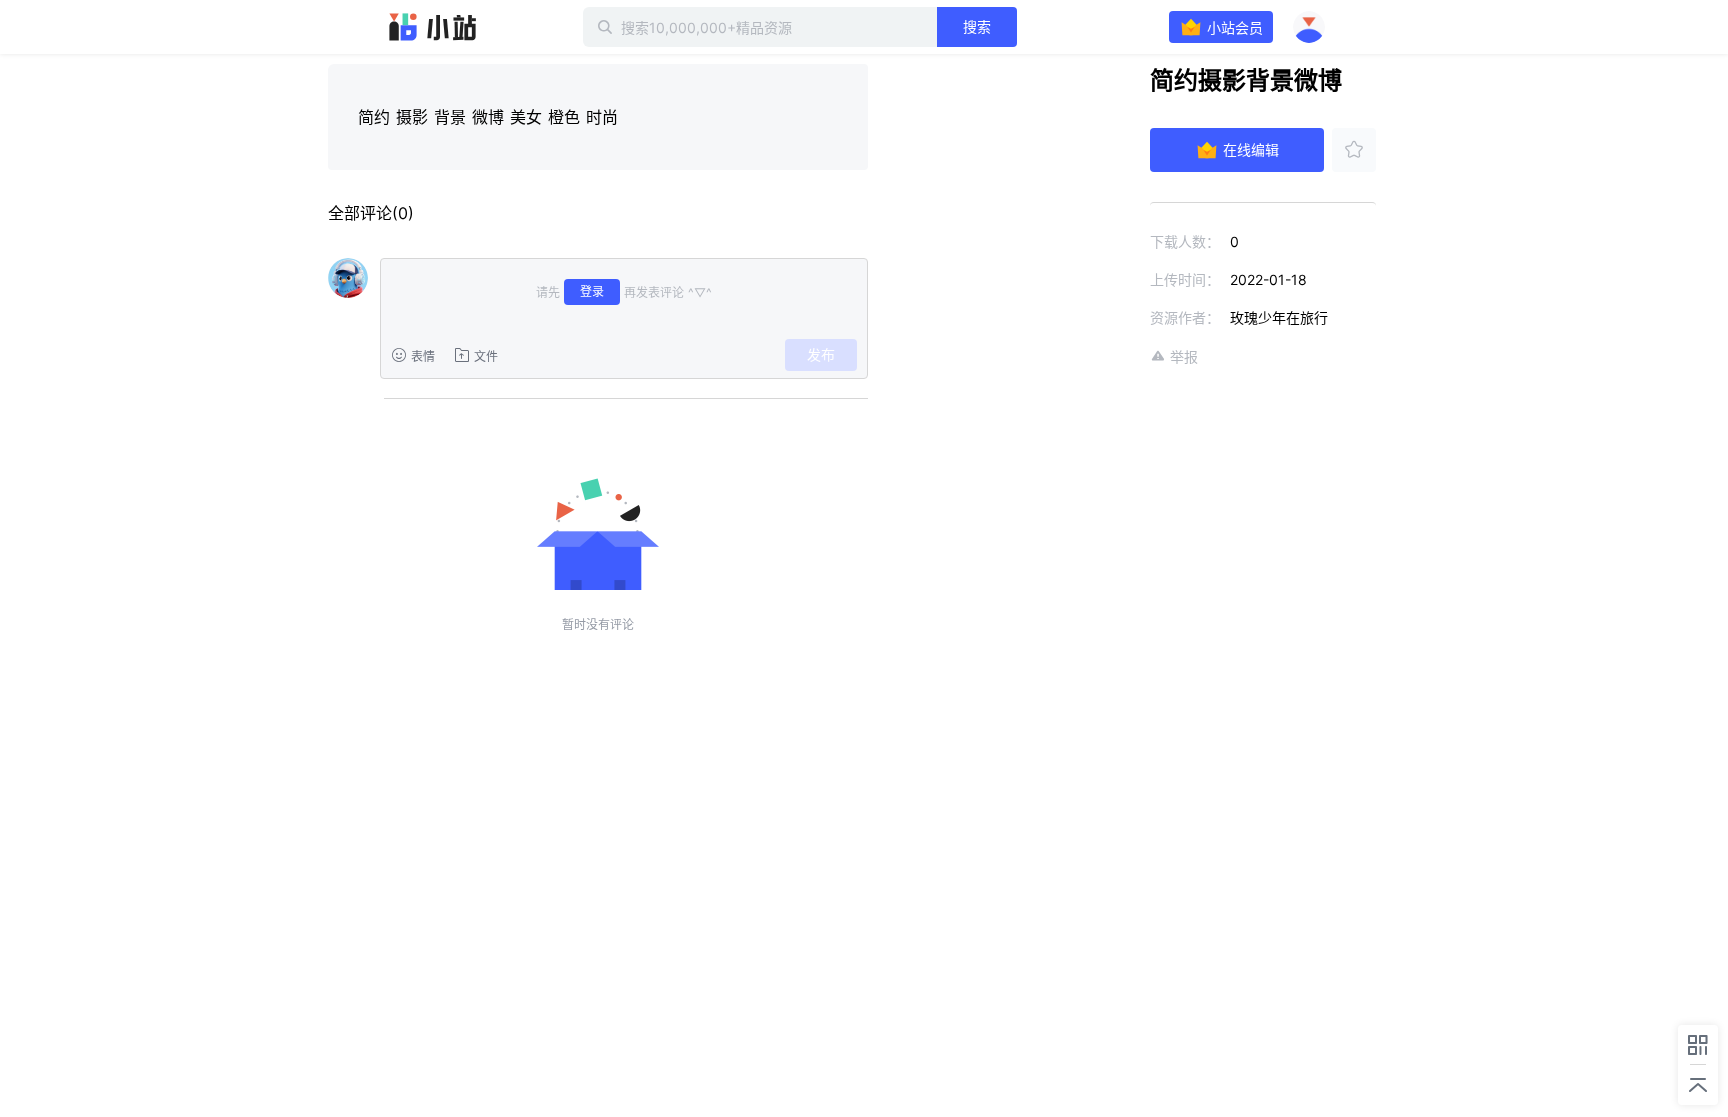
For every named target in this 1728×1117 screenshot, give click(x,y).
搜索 (977, 26)
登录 (592, 291)
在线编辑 (1251, 149)
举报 (1184, 356)
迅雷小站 (433, 27)
